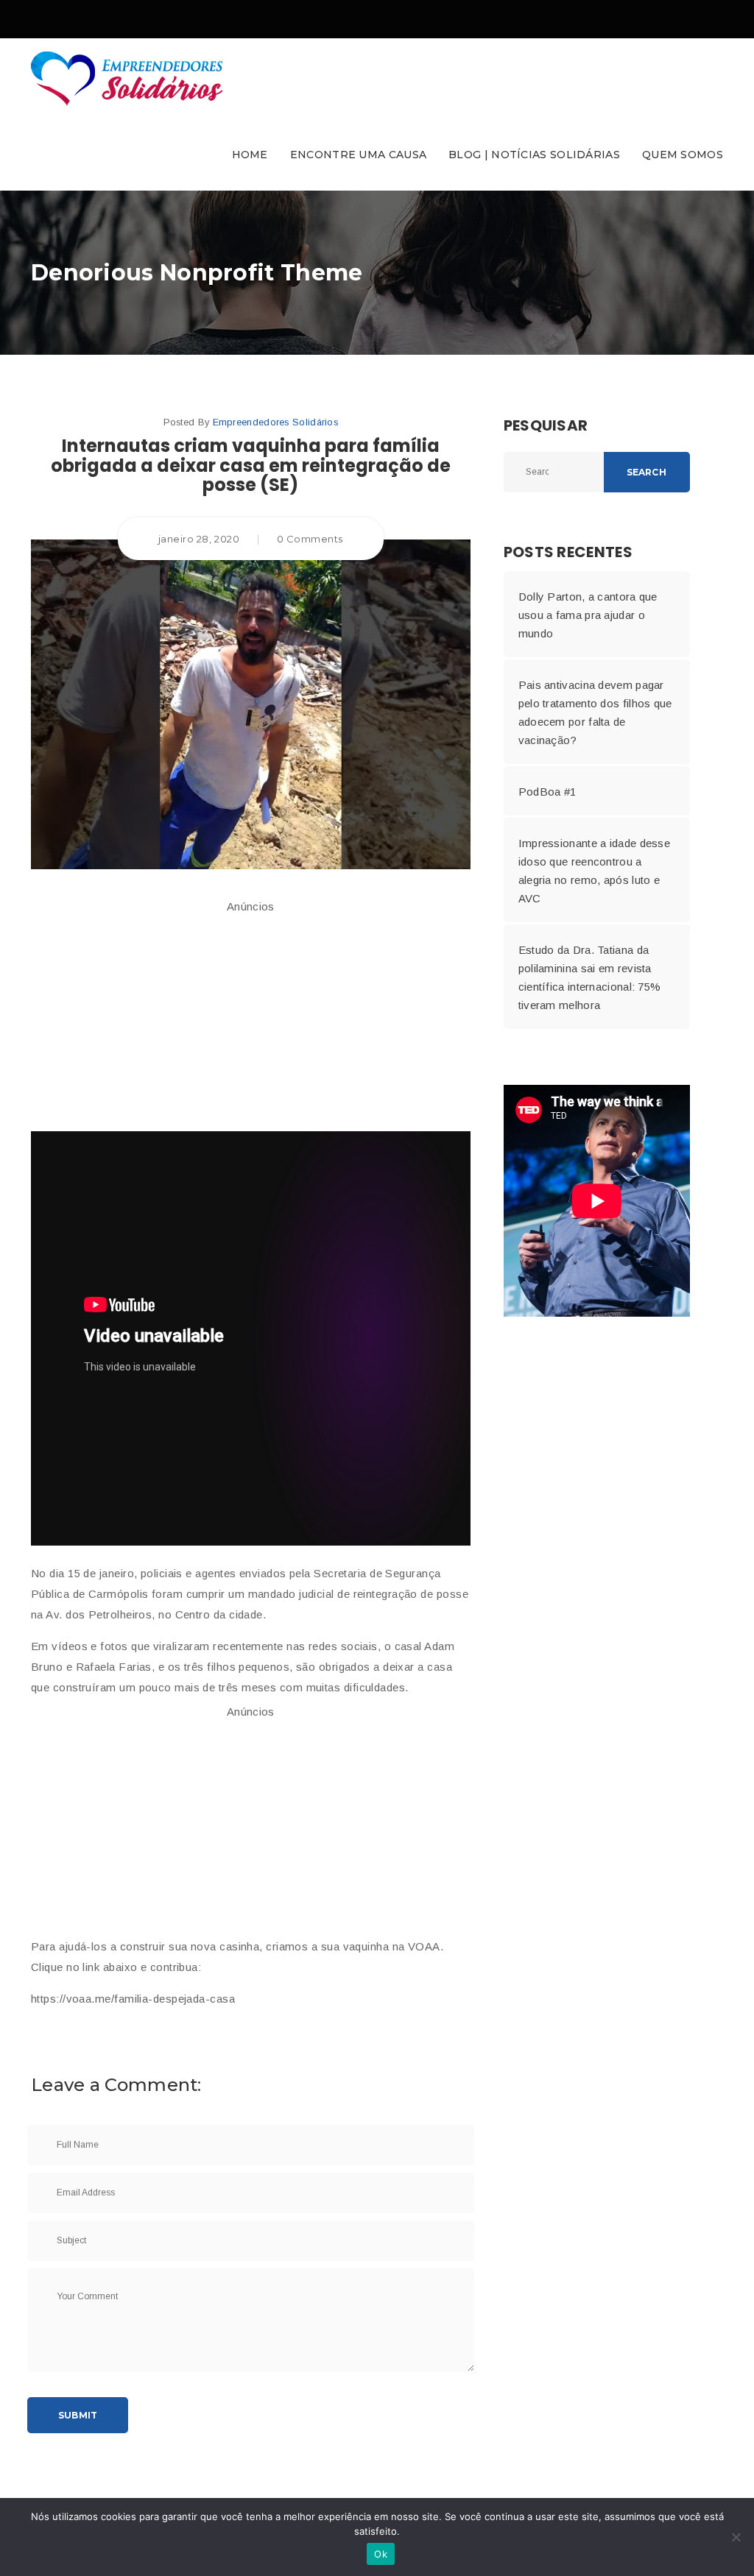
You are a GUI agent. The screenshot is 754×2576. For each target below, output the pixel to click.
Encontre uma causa (358, 155)
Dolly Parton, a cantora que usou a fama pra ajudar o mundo (588, 615)
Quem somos (683, 155)
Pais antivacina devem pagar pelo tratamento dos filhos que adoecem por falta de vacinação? (595, 712)
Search (646, 472)
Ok (381, 2554)
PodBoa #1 (547, 792)
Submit (78, 2415)
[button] (377, 114)
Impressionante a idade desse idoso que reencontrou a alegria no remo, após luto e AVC (594, 871)
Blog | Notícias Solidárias (534, 155)
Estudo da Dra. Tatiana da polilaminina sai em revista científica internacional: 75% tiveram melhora (590, 977)
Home (250, 155)
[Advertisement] (251, 1017)
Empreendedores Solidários (276, 422)
